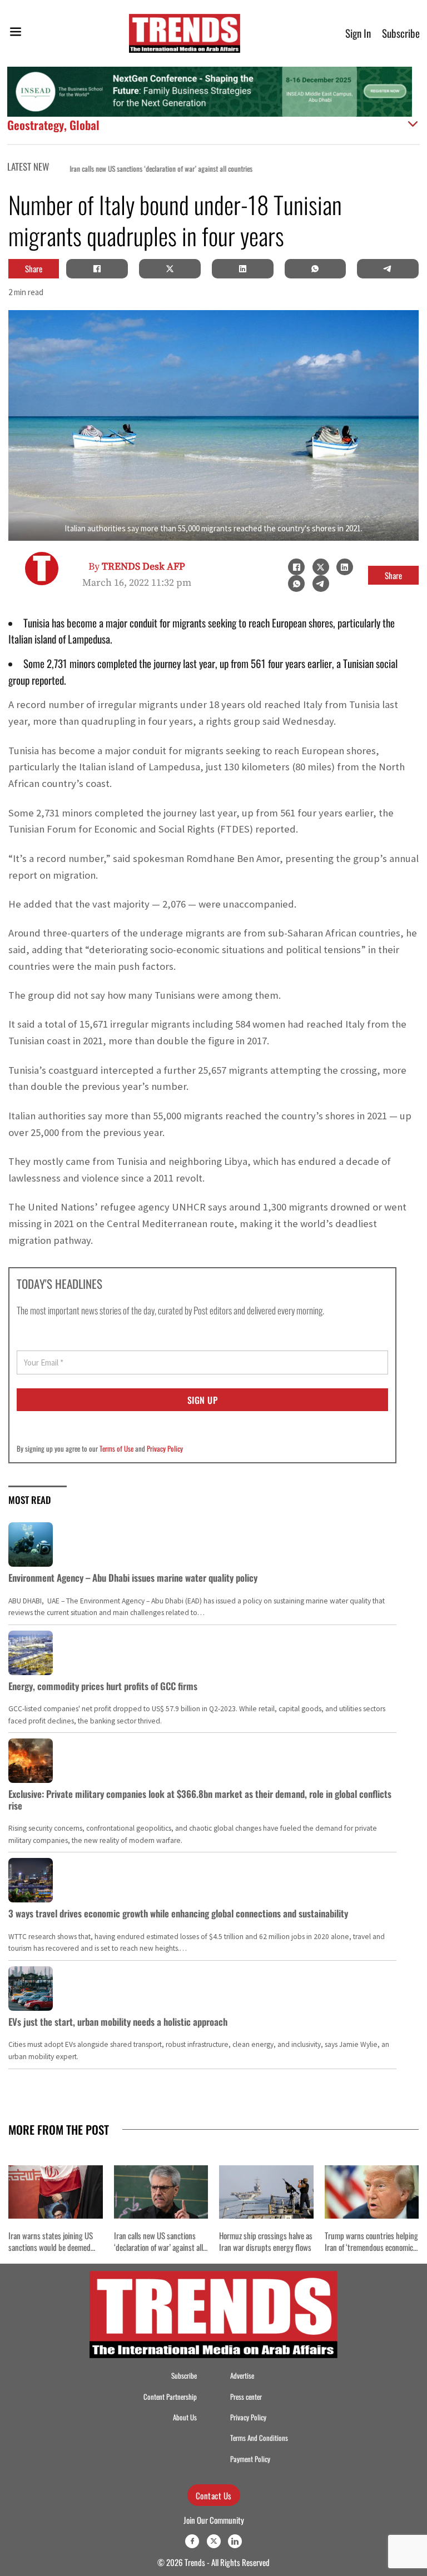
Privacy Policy (165, 1448)
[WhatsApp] (315, 268)
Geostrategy (36, 125)
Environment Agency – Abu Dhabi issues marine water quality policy (133, 1578)
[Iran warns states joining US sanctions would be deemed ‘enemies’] (56, 2192)
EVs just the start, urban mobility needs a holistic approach (118, 2022)
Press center (246, 2397)
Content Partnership (170, 2397)
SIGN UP (203, 1400)
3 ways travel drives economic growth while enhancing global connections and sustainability (178, 1913)
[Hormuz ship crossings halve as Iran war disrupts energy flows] (266, 2192)
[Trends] (185, 33)
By (137, 567)
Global (85, 125)
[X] (170, 268)
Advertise (242, 2376)
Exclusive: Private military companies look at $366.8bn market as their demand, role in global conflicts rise (200, 1799)
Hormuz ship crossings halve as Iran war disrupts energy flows (266, 2241)
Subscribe (401, 33)
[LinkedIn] (242, 268)
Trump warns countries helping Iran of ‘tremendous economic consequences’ (371, 2247)
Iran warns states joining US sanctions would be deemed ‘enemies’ (51, 2247)
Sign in (358, 33)
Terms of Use (116, 1448)
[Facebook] (97, 268)
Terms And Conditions (259, 2438)
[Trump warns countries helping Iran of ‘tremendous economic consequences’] (372, 2192)
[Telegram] (388, 268)
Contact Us (214, 2495)
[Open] (16, 34)
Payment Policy (250, 2459)
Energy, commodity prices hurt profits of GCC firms (103, 1686)
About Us (185, 2417)
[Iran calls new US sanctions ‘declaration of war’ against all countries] (161, 2192)
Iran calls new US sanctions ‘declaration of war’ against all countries (149, 169)
